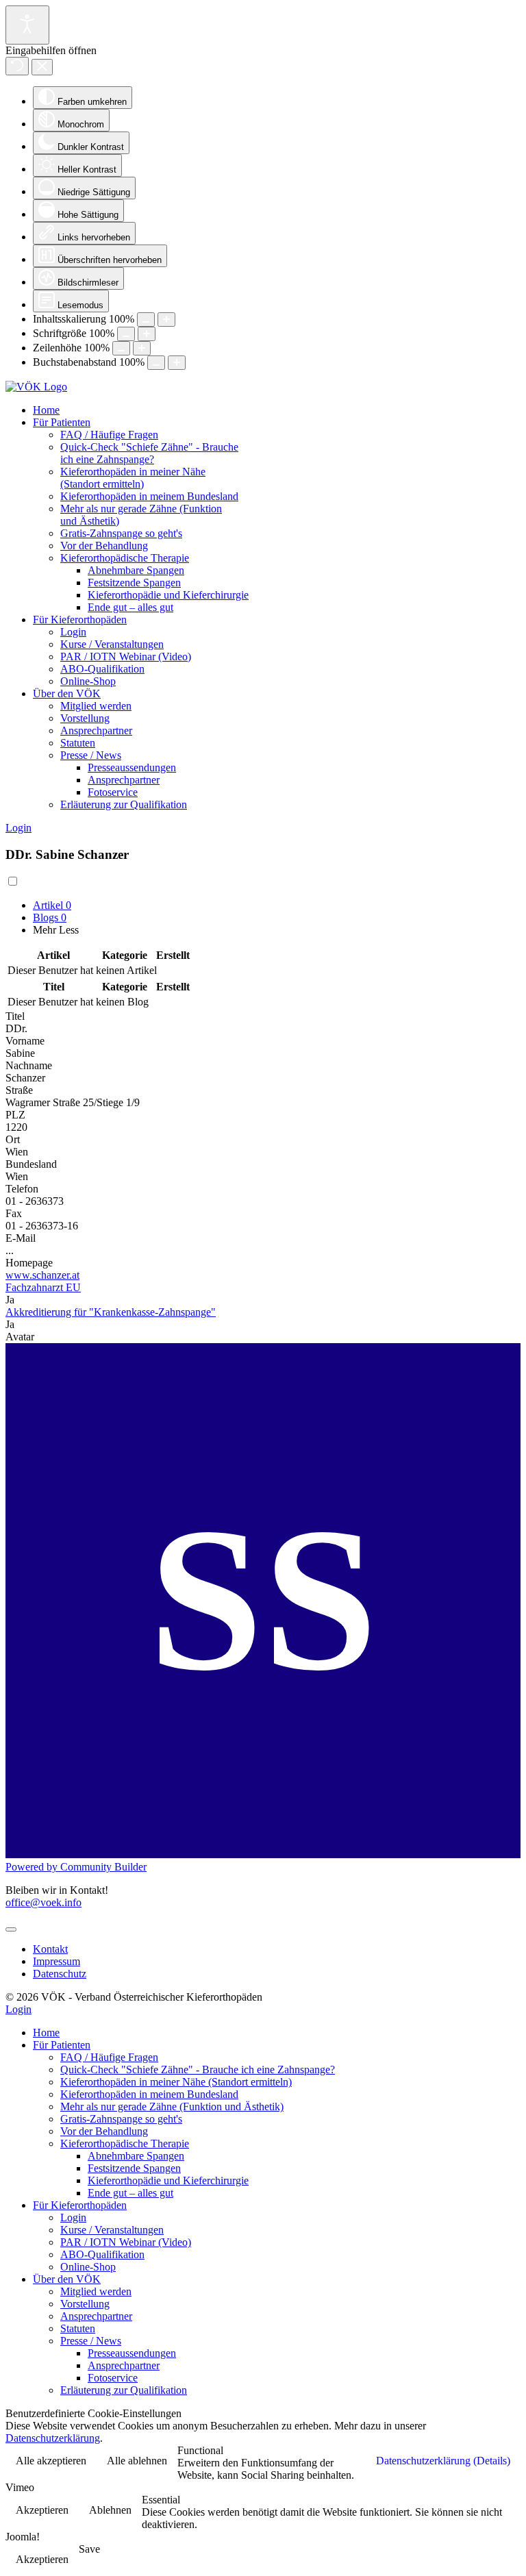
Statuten (78, 743)
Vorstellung (85, 718)
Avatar (20, 1337)
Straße (19, 1090)
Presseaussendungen (132, 767)
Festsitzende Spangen (134, 583)
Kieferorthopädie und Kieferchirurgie (168, 595)
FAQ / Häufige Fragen (109, 435)
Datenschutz (60, 1974)
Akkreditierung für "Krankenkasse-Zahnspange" (111, 1312)
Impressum (57, 1961)
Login (73, 632)
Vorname (25, 1041)
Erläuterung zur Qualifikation (124, 804)
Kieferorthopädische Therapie (125, 558)
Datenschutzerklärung (53, 2438)
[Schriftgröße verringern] (126, 334)
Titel (15, 1016)
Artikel (52, 905)
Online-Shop (88, 681)
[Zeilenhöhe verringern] (121, 348)
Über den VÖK (67, 693)
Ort (13, 1139)
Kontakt (50, 1949)
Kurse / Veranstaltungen (112, 644)
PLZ (15, 1115)
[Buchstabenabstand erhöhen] (177, 363)
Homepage (29, 1263)
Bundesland (31, 1164)
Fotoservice (113, 792)
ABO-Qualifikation (102, 669)
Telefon (22, 1189)
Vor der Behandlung (104, 546)
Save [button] (89, 2549)
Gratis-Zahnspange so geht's (121, 533)
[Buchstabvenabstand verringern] (156, 363)
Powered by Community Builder (76, 1867)
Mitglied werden (96, 706)
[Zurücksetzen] (17, 66)
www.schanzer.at (42, 1275)
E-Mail (21, 1238)
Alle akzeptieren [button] (51, 2461)
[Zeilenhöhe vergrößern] (142, 348)
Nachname (29, 1065)
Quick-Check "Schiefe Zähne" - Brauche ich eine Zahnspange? (149, 453)
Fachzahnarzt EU (43, 1287)
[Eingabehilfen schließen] (42, 67)
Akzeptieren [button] (42, 2510)
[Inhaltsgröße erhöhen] (166, 320)
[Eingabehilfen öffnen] (27, 25)
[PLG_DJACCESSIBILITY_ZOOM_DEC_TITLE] (146, 320)
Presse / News (91, 755)
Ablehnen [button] (110, 2510)
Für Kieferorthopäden (80, 620)
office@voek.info (43, 1902)
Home (46, 410)
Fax (14, 1213)
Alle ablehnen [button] (137, 2461)
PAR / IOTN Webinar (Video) (126, 656)
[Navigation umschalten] (11, 1929)
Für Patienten (62, 422)
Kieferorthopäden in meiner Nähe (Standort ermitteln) (133, 478)
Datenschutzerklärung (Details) (443, 2461)
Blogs (50, 917)
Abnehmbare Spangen (136, 570)
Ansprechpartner (96, 730)
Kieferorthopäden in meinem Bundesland (149, 496)
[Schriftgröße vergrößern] (147, 334)
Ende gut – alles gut (130, 607)
